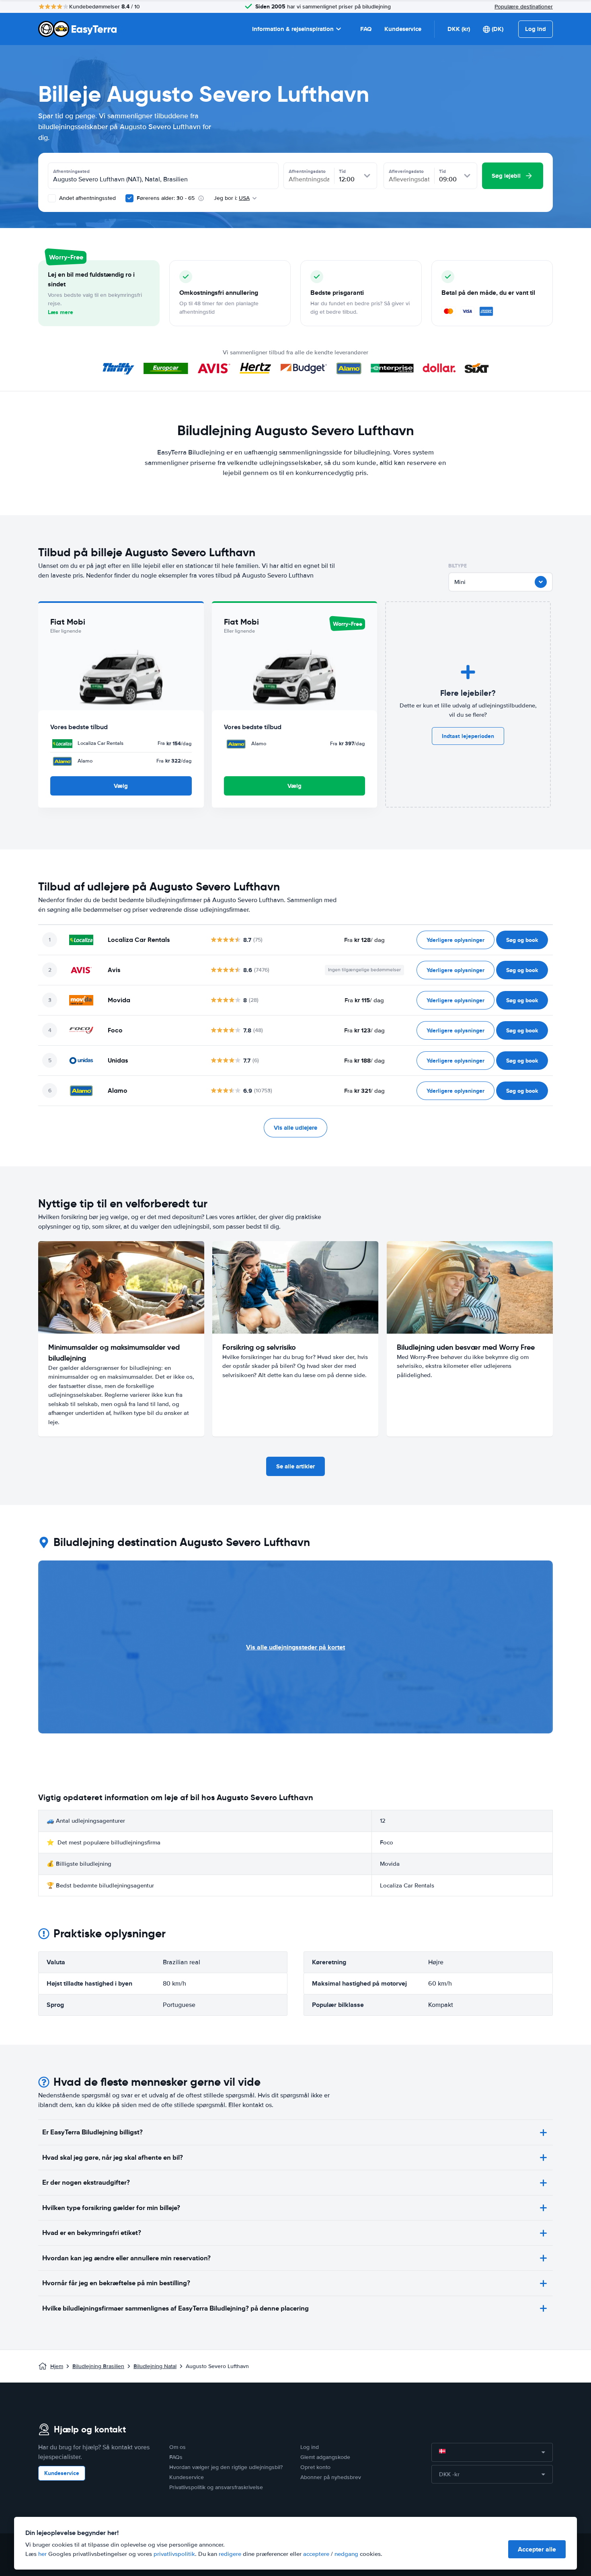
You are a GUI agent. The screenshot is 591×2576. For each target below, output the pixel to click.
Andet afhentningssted (87, 198)
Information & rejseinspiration (293, 29)
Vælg (121, 786)
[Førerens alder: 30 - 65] (129, 198)
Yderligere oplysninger (456, 940)
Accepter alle (537, 2549)
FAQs (176, 2457)
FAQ (366, 29)
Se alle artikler (295, 1466)
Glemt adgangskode (325, 2457)
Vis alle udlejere (295, 1128)
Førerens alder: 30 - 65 (166, 198)
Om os (178, 2447)
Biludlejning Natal (155, 2366)
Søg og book (522, 940)
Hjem (57, 2366)
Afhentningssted (71, 171)
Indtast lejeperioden (468, 736)
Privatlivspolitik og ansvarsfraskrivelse (216, 2487)
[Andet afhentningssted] (52, 198)
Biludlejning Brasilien (98, 2366)
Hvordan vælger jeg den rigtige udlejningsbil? (226, 2467)
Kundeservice (403, 29)
